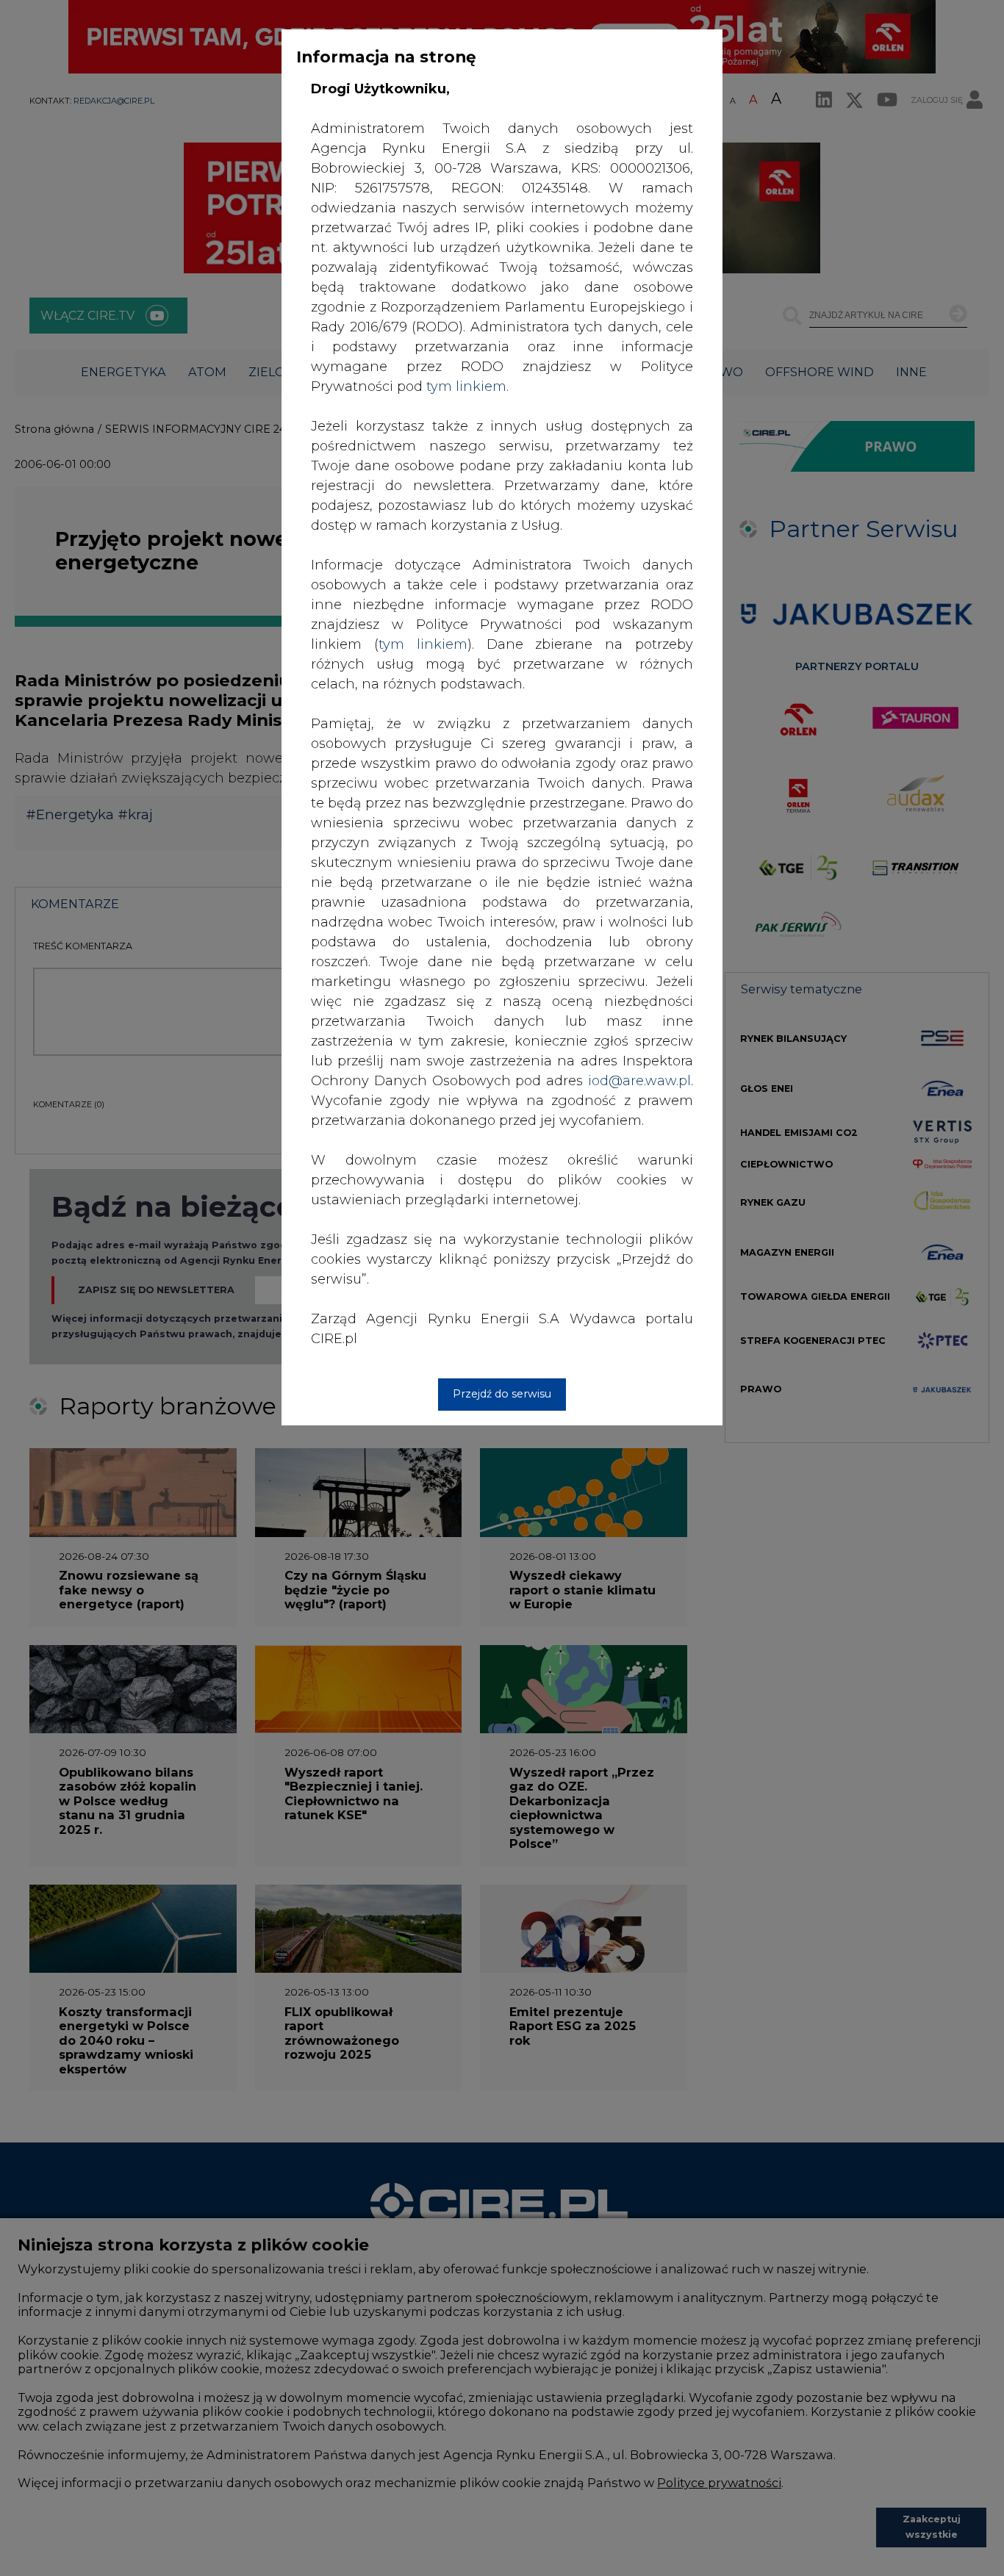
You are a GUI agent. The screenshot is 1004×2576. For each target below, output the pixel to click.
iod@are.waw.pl (639, 1081)
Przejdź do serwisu (502, 1394)
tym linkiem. (467, 386)
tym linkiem (423, 644)
